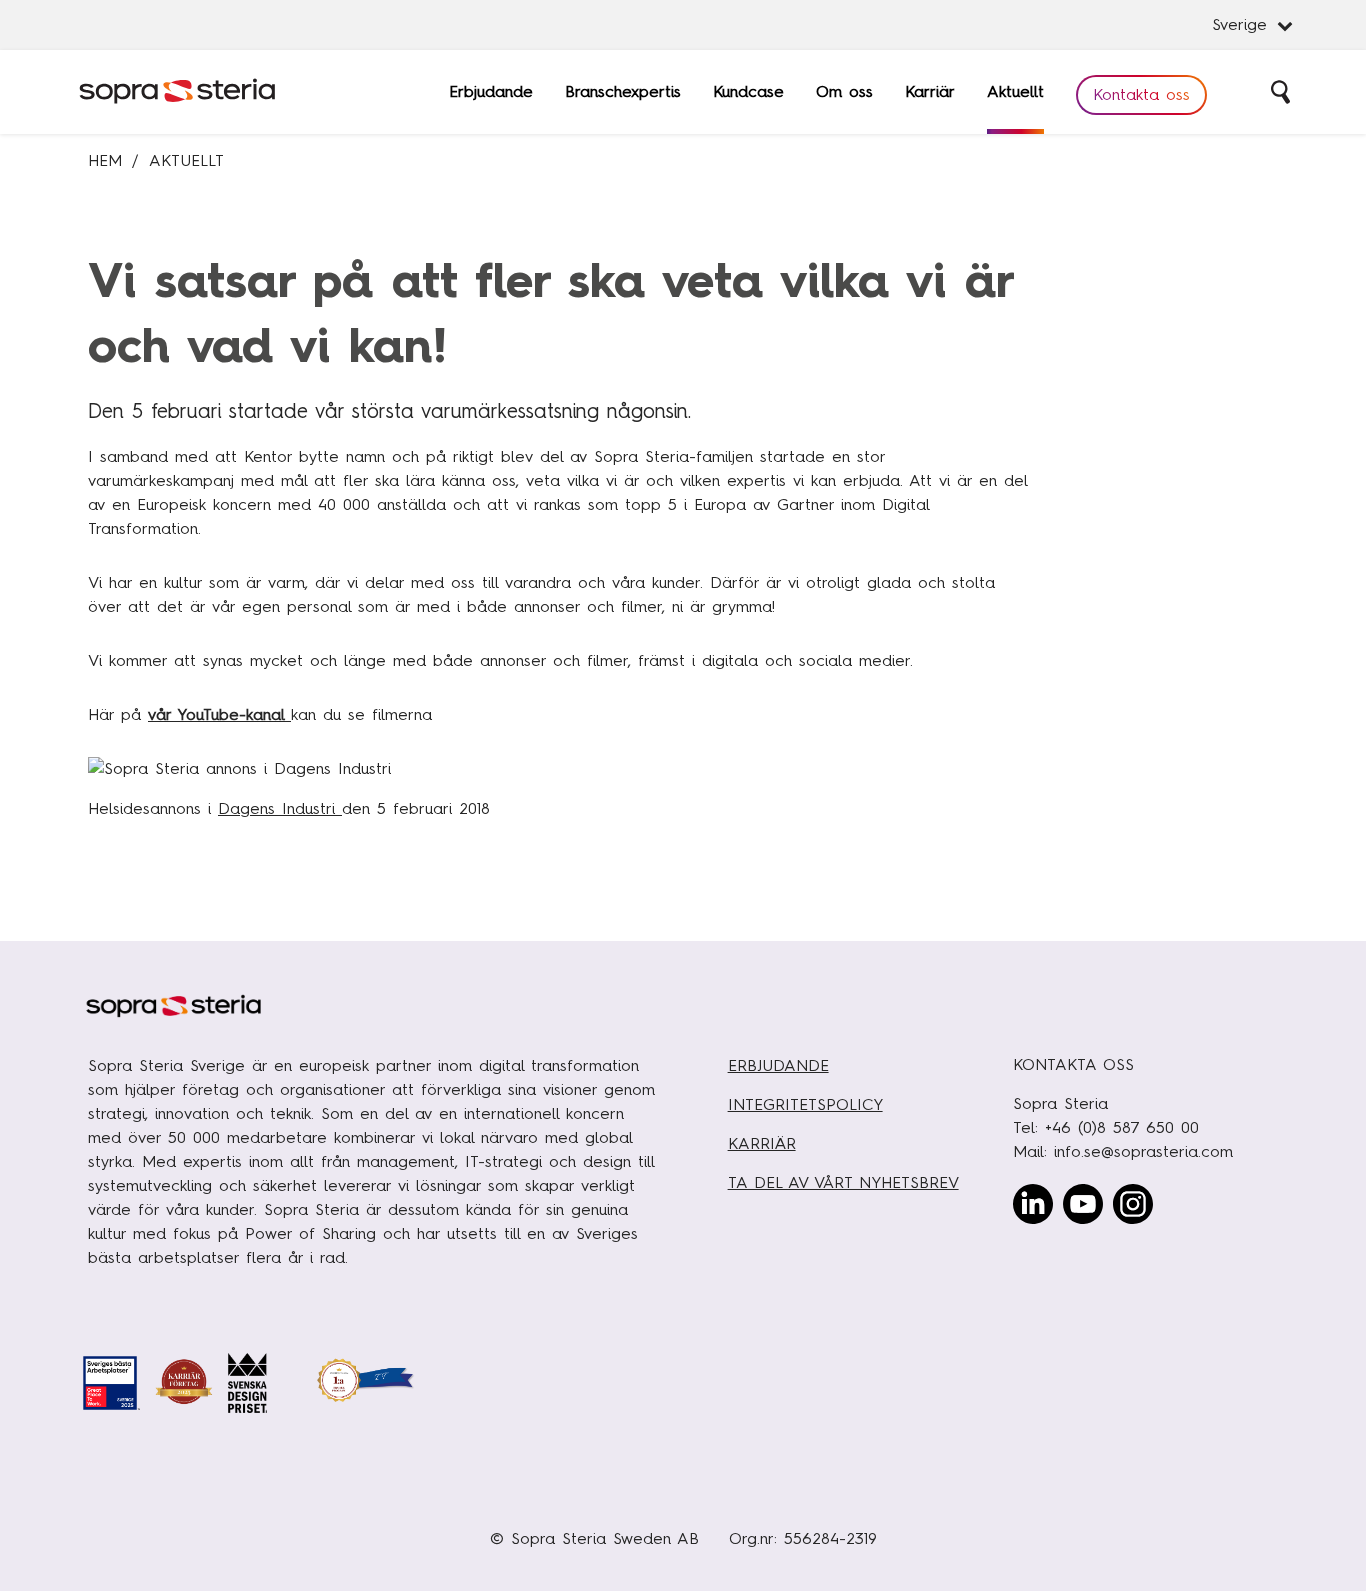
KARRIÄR (762, 1143)
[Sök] (1282, 92)
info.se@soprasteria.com (1143, 1151)
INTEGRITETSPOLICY (805, 1104)
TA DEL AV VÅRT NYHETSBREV (843, 1182)
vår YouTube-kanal (219, 714)
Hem (105, 160)
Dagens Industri (280, 808)
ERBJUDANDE (778, 1065)
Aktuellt (186, 160)
